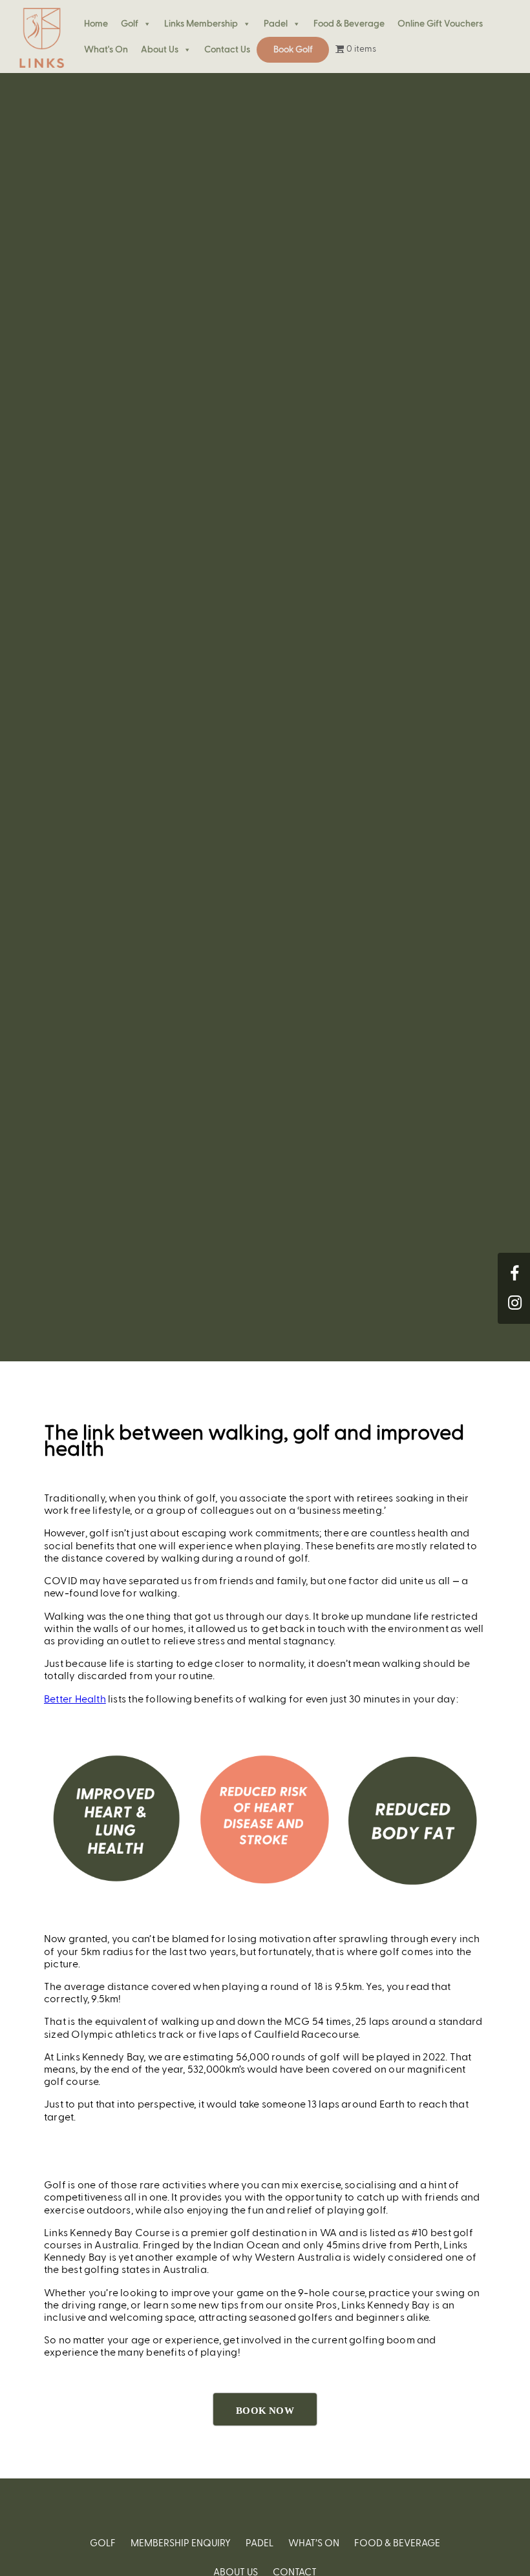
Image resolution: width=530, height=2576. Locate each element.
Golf (130, 24)
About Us (160, 50)
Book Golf (293, 50)
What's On (106, 50)
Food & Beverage (349, 24)
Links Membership (201, 24)
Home (96, 24)
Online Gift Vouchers (440, 24)
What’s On (314, 2543)
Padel (276, 24)
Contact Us (227, 50)
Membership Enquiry (181, 2543)
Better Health (75, 1700)
